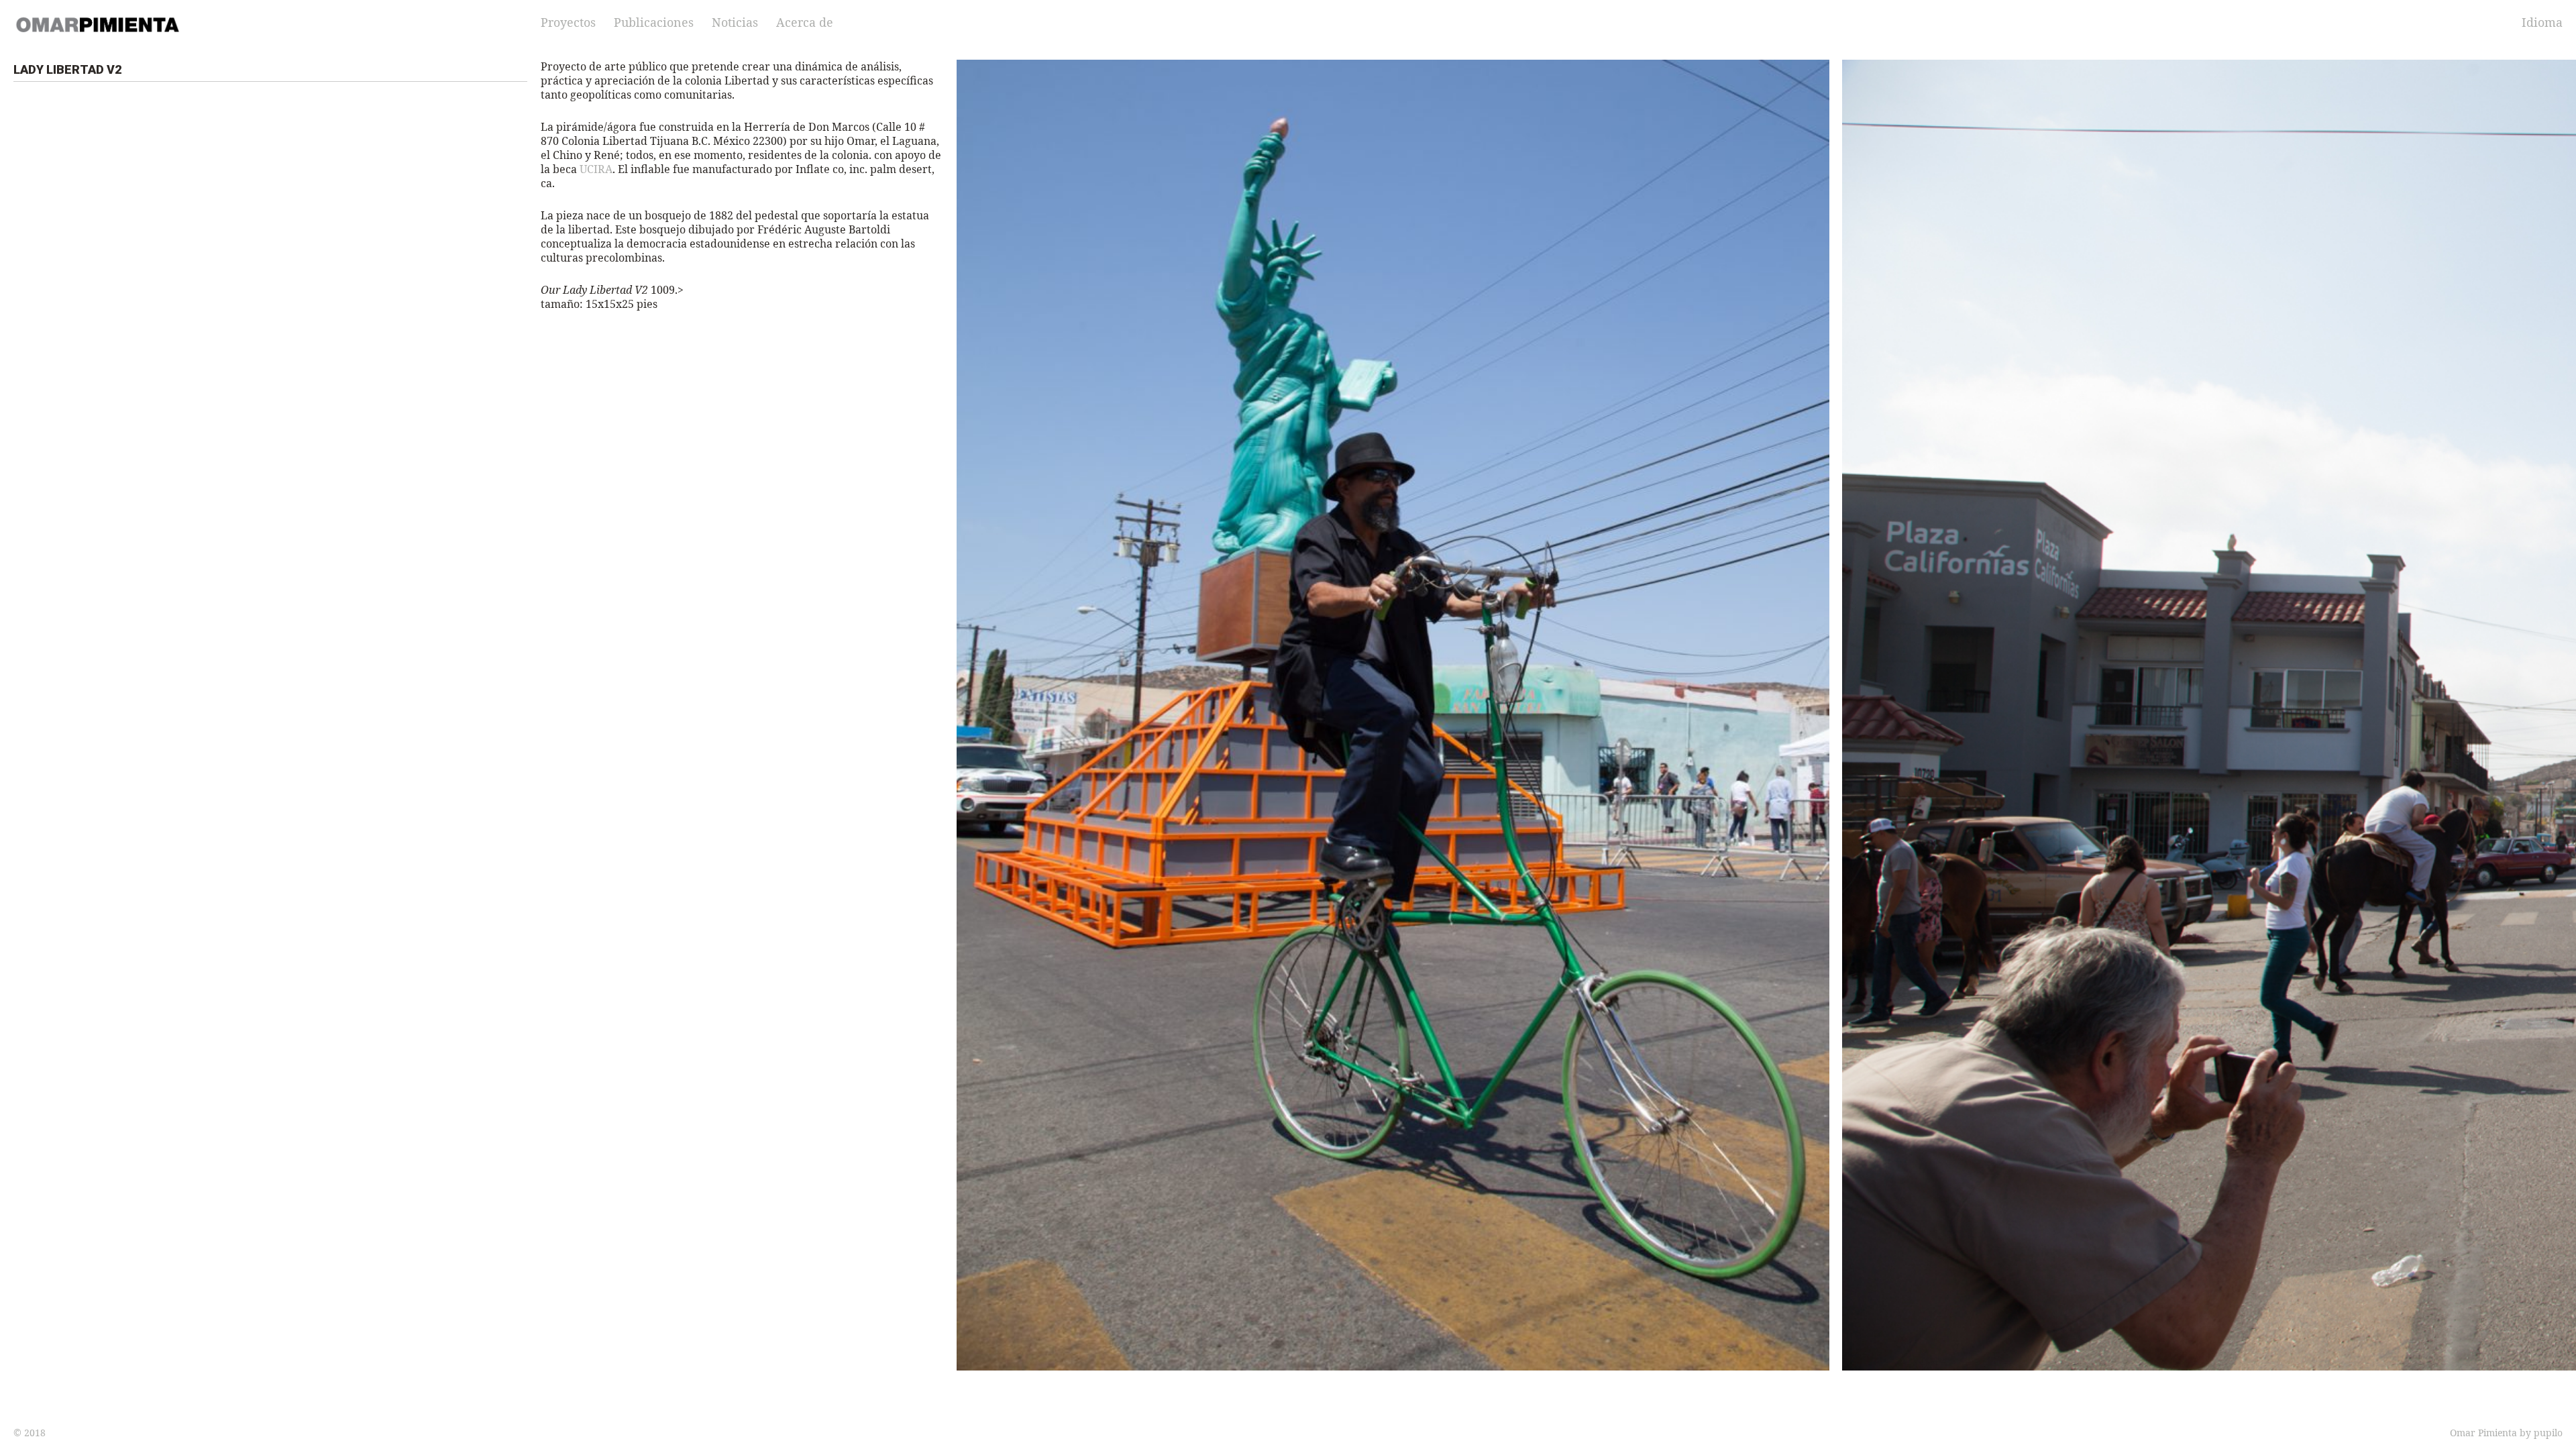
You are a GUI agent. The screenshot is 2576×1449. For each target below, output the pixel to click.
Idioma (2542, 22)
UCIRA (596, 169)
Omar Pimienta (2483, 1433)
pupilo (2548, 1433)
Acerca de (805, 22)
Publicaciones (654, 22)
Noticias (735, 22)
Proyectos (568, 22)
